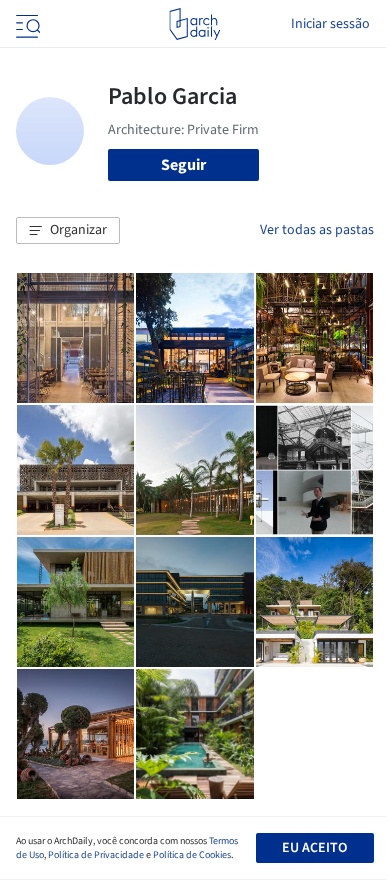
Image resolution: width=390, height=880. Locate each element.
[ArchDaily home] (194, 24)
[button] (68, 231)
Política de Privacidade (96, 855)
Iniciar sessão (330, 24)
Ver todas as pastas (317, 230)
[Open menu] (26, 24)
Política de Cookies (192, 855)
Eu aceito (314, 848)
